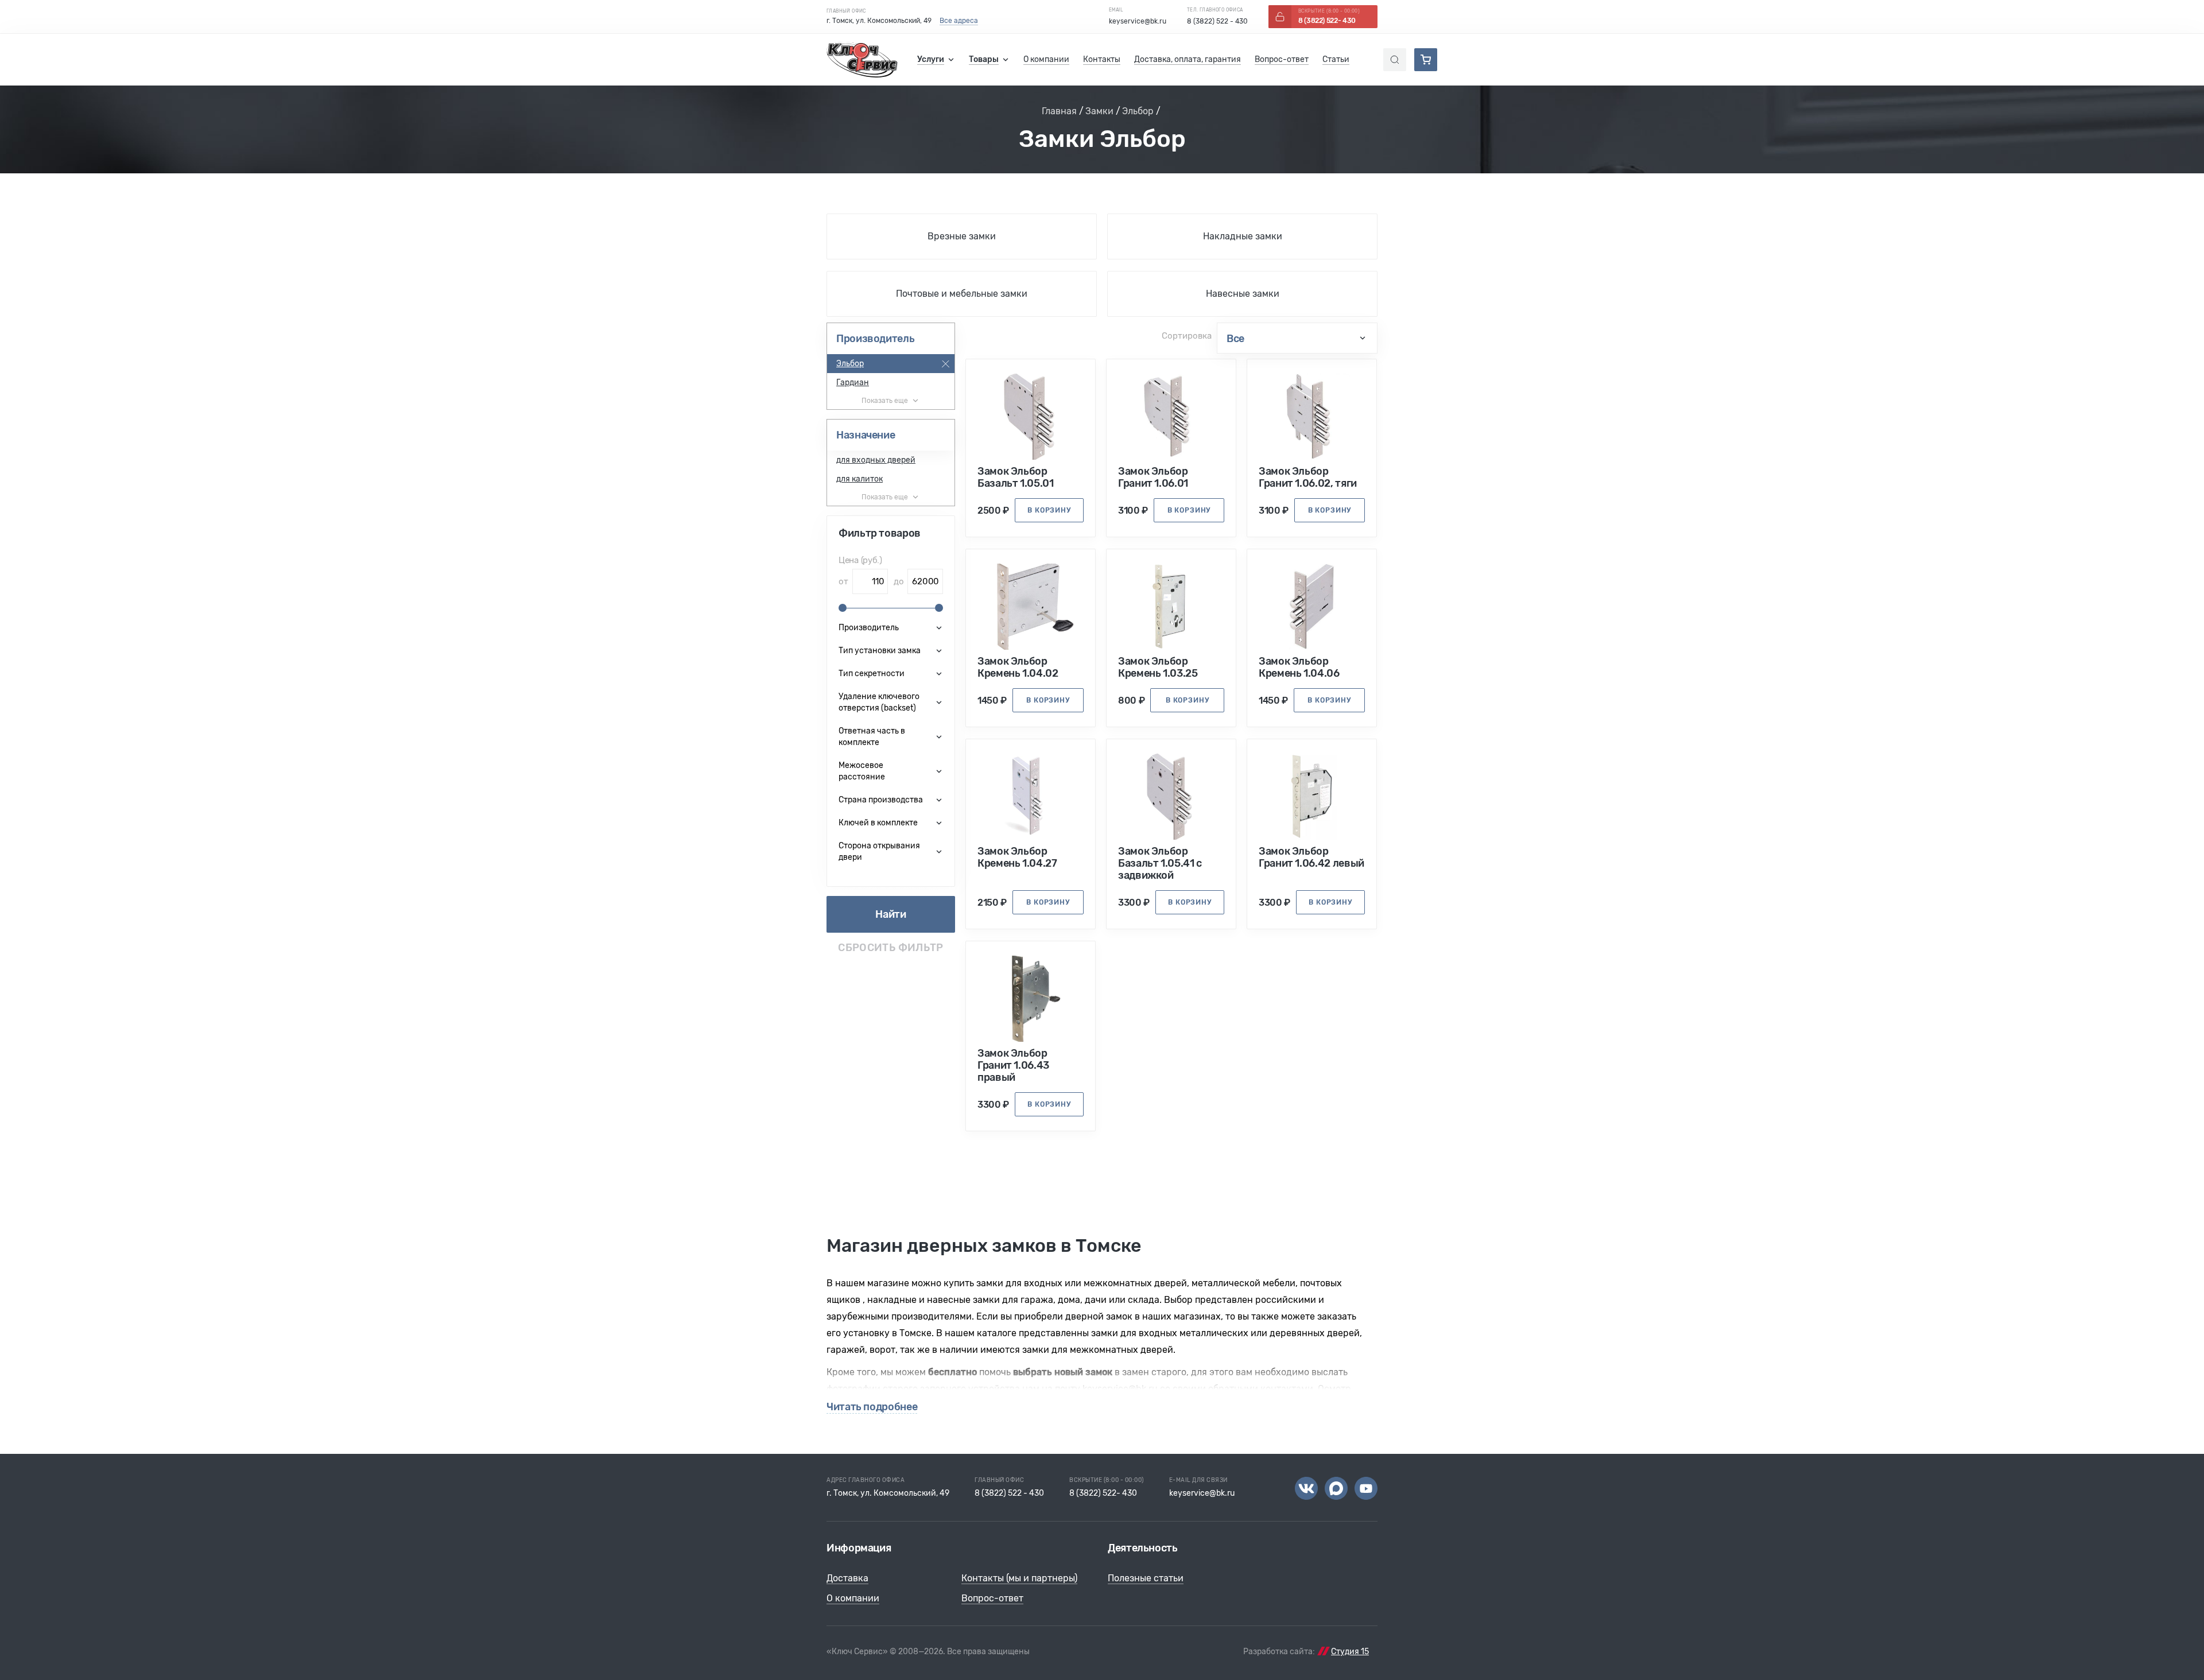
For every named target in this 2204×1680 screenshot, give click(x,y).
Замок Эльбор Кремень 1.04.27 (1017, 858)
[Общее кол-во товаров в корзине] (1426, 60)
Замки (1099, 111)
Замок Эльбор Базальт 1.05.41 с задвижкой (1160, 864)
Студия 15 (1350, 1652)
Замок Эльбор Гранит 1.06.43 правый (1013, 1066)
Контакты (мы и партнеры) (1019, 1578)
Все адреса (959, 21)
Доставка (847, 1578)
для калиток (860, 479)
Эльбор (1138, 111)
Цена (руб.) (860, 560)
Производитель (875, 339)
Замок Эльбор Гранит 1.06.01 (1153, 478)
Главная (1059, 111)
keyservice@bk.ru (1138, 21)
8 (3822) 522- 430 (1103, 1493)
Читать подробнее (872, 1407)
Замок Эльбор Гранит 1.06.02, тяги (1308, 478)
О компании (853, 1598)
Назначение (866, 435)
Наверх (2158, 1634)
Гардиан (853, 383)
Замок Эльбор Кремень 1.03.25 (1158, 668)
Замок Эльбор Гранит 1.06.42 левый (1311, 858)
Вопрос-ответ (992, 1598)
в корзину (1049, 510)
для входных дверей (876, 460)
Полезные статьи (1146, 1578)
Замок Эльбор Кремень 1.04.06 (1299, 668)
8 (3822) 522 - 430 (1217, 21)
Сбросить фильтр (890, 948)
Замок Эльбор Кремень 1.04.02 (1018, 668)
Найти (890, 914)
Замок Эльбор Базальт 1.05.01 (1016, 478)
